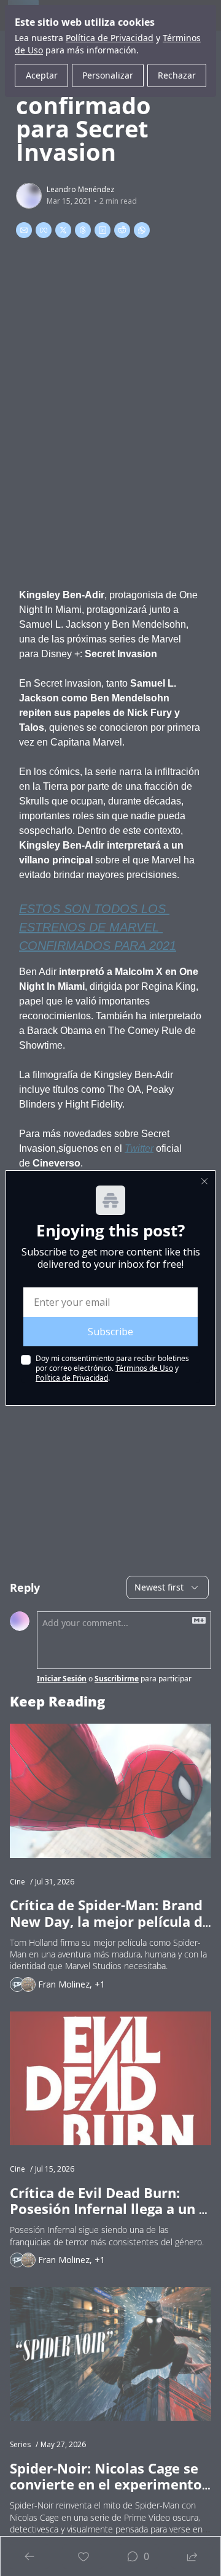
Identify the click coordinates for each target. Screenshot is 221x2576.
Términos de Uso (144, 1368)
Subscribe (110, 1332)
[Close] (204, 1181)
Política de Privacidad (72, 1378)
